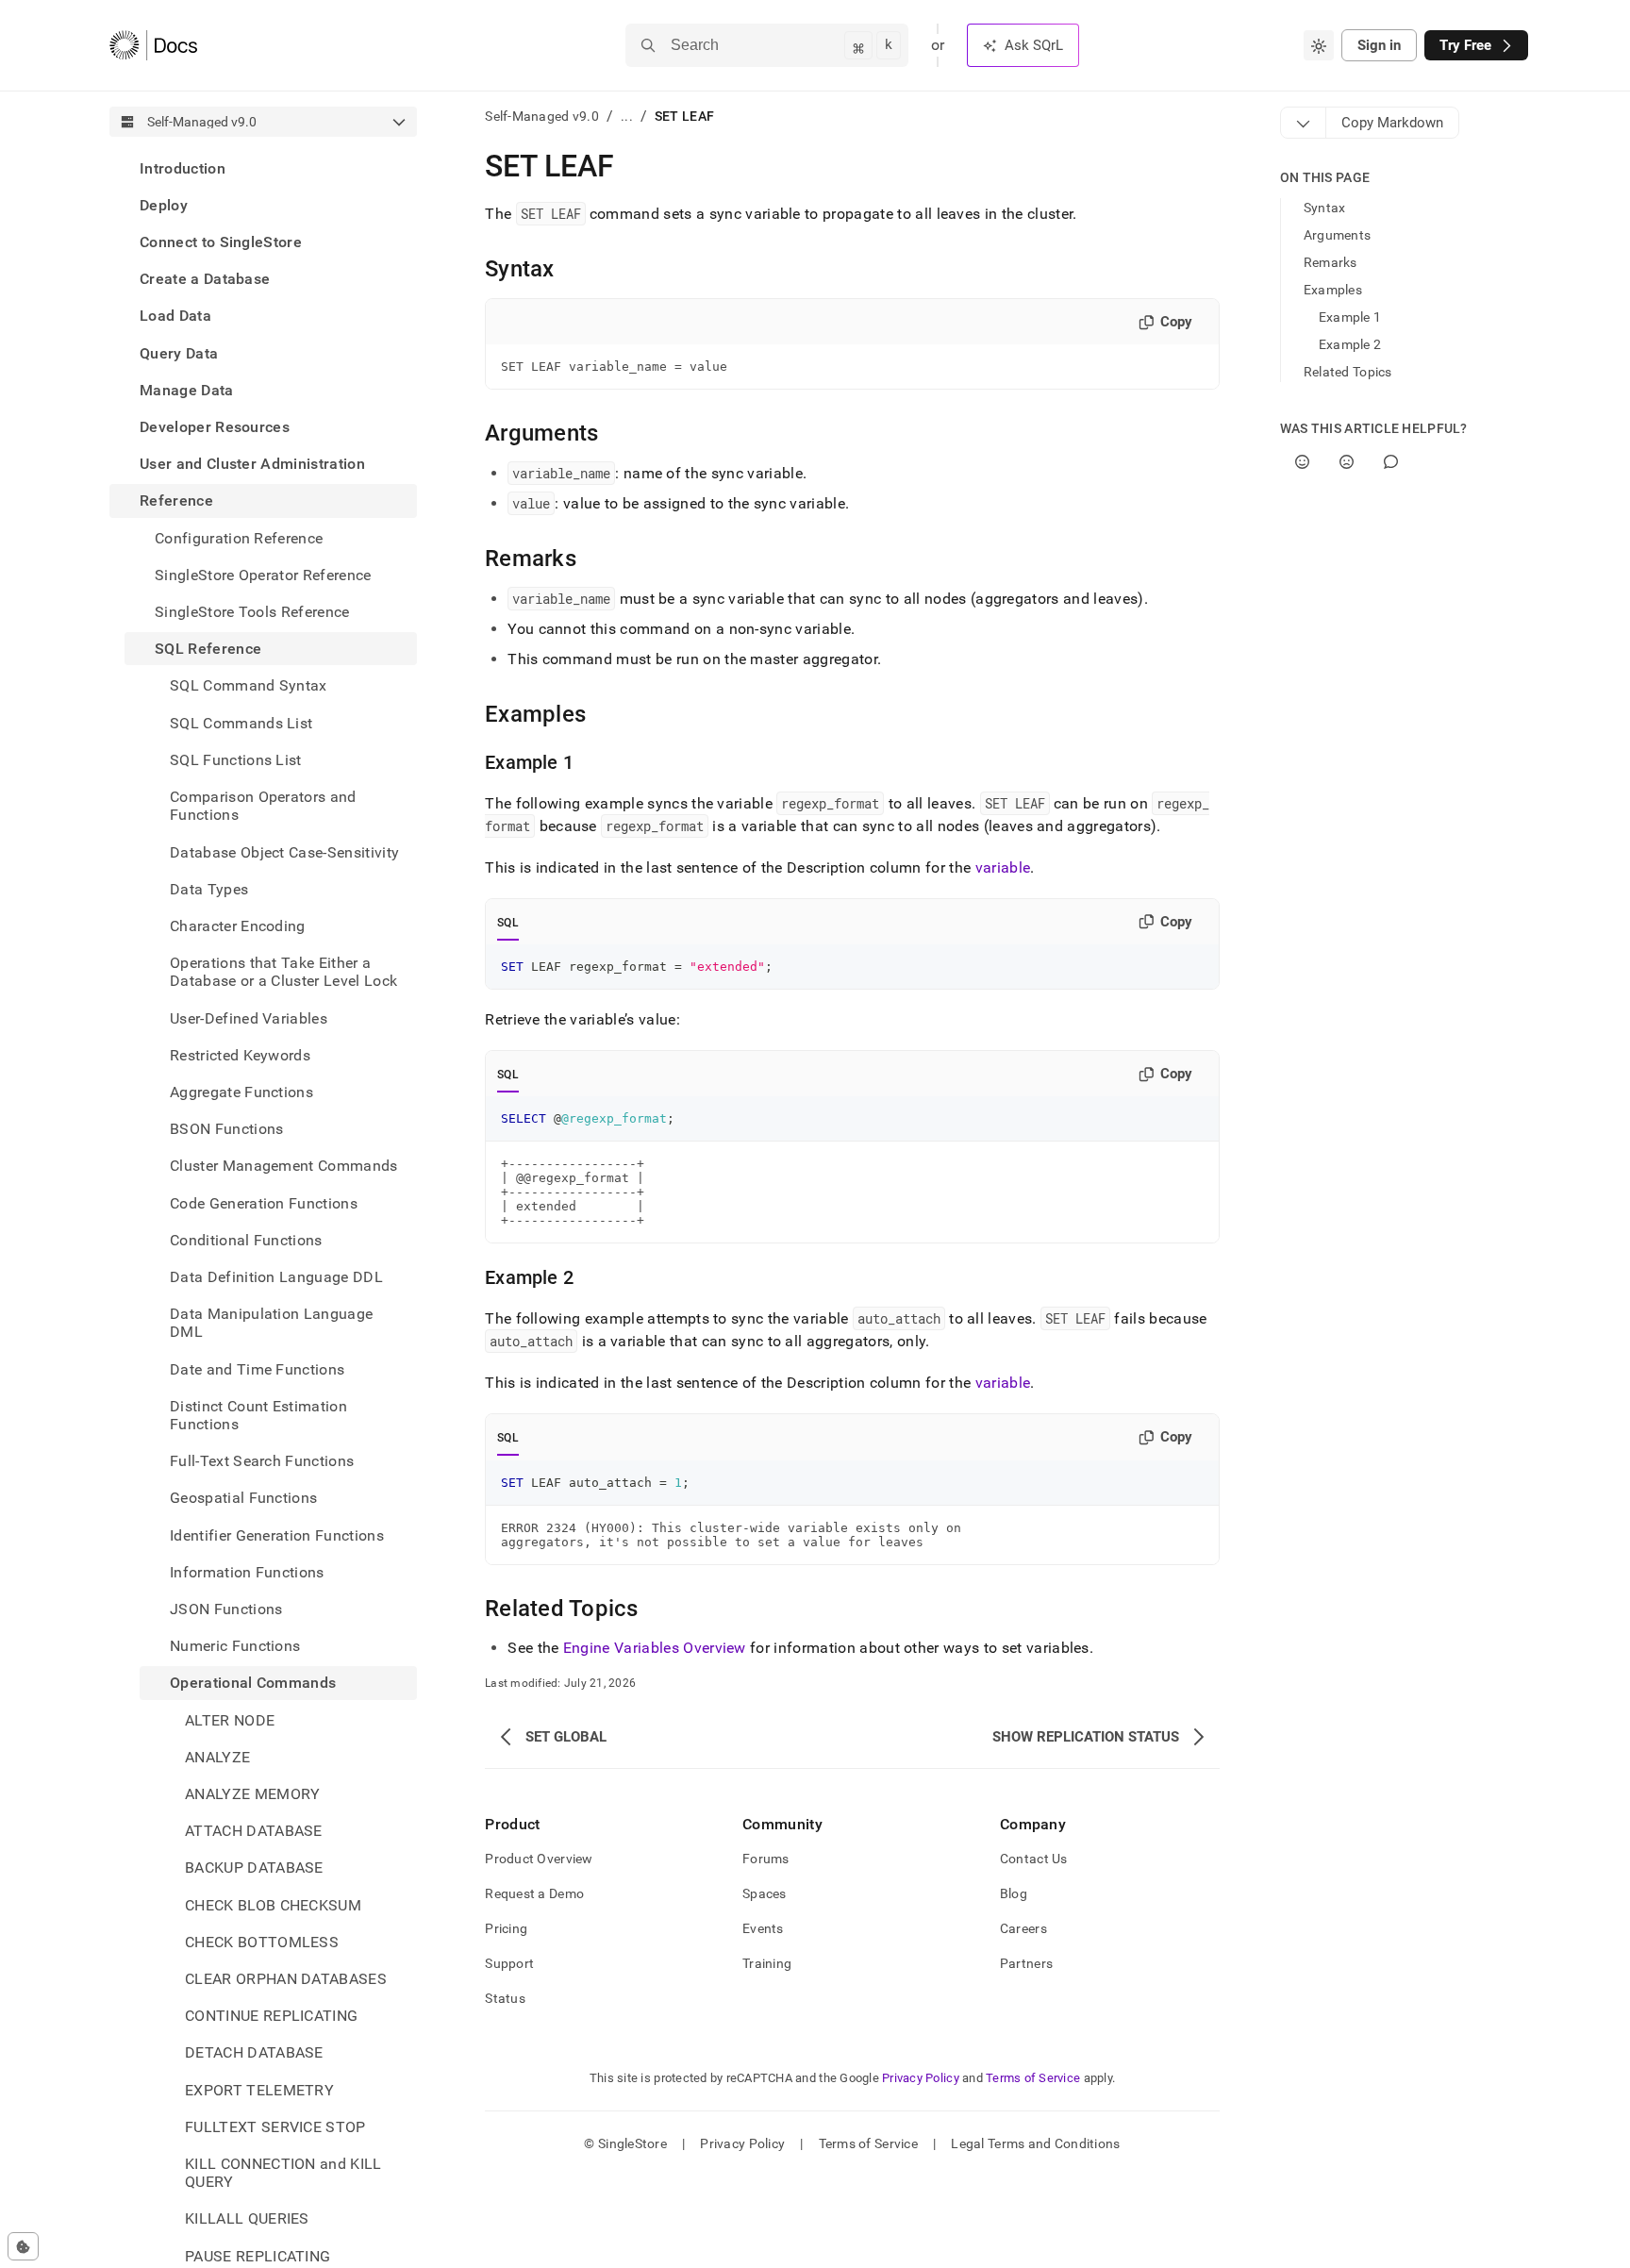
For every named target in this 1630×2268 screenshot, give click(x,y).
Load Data (175, 317)
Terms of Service (1033, 2078)
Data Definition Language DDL (276, 1277)
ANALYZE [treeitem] (217, 1757)
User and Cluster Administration (252, 465)
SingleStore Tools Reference (252, 612)
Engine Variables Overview (655, 1648)
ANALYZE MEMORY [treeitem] (252, 1794)
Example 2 (1350, 344)
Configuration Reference (239, 538)
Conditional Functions (246, 1240)
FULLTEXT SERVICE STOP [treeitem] (275, 2127)
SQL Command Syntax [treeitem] (249, 686)
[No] (1347, 462)
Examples (1333, 290)
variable (1003, 867)
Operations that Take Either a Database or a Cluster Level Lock (283, 972)
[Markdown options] (1304, 123)
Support (509, 1963)
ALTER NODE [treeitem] (230, 1720)
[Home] (153, 45)
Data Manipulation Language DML (271, 1324)
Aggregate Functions (241, 1092)
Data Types (209, 889)
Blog (1014, 1893)
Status (505, 1998)
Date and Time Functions (257, 1369)
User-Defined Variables (249, 1018)
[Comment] (1391, 462)
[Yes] (1302, 462)
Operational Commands (253, 1684)
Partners (1026, 1963)
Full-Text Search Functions (262, 1462)
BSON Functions (226, 1129)
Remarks (1331, 262)
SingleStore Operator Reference (263, 575)
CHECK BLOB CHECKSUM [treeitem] (273, 1905)
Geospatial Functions (243, 1499)
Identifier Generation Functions (277, 1535)
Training (767, 1963)
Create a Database (205, 280)
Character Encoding (238, 926)
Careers (1023, 1928)
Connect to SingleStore (221, 242)
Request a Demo (534, 1893)
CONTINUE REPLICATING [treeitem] (271, 2017)
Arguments (1338, 235)
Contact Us (1034, 1859)
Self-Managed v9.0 (542, 116)
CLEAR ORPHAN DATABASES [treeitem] (286, 1979)
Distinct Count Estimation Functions (258, 1415)
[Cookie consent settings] (23, 2246)
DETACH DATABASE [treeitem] (254, 2053)
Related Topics (1348, 372)
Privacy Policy (921, 2078)
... (627, 116)
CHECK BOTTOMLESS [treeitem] (262, 1942)
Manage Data (187, 390)
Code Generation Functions (264, 1203)
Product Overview (539, 1859)
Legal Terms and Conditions (1035, 2143)
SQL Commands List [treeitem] (241, 723)
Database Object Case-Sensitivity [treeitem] (284, 852)
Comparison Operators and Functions (263, 806)
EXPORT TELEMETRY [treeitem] (259, 2090)
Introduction (183, 168)
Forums (766, 1859)
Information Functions (247, 1572)
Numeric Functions (235, 1647)
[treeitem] (263, 168)
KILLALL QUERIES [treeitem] (247, 2219)
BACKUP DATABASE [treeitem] (254, 1868)
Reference (176, 501)
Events (763, 1928)
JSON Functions (226, 1609)
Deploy (164, 205)
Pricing (506, 1928)
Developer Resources (215, 427)
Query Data (179, 353)
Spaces (765, 1893)
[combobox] (1319, 45)
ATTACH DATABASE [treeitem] (254, 1832)
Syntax (1325, 208)
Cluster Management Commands (284, 1167)
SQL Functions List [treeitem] (236, 760)
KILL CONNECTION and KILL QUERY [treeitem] (283, 2173)
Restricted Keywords (240, 1055)
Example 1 (1350, 317)
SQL (508, 923)
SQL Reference (208, 650)
